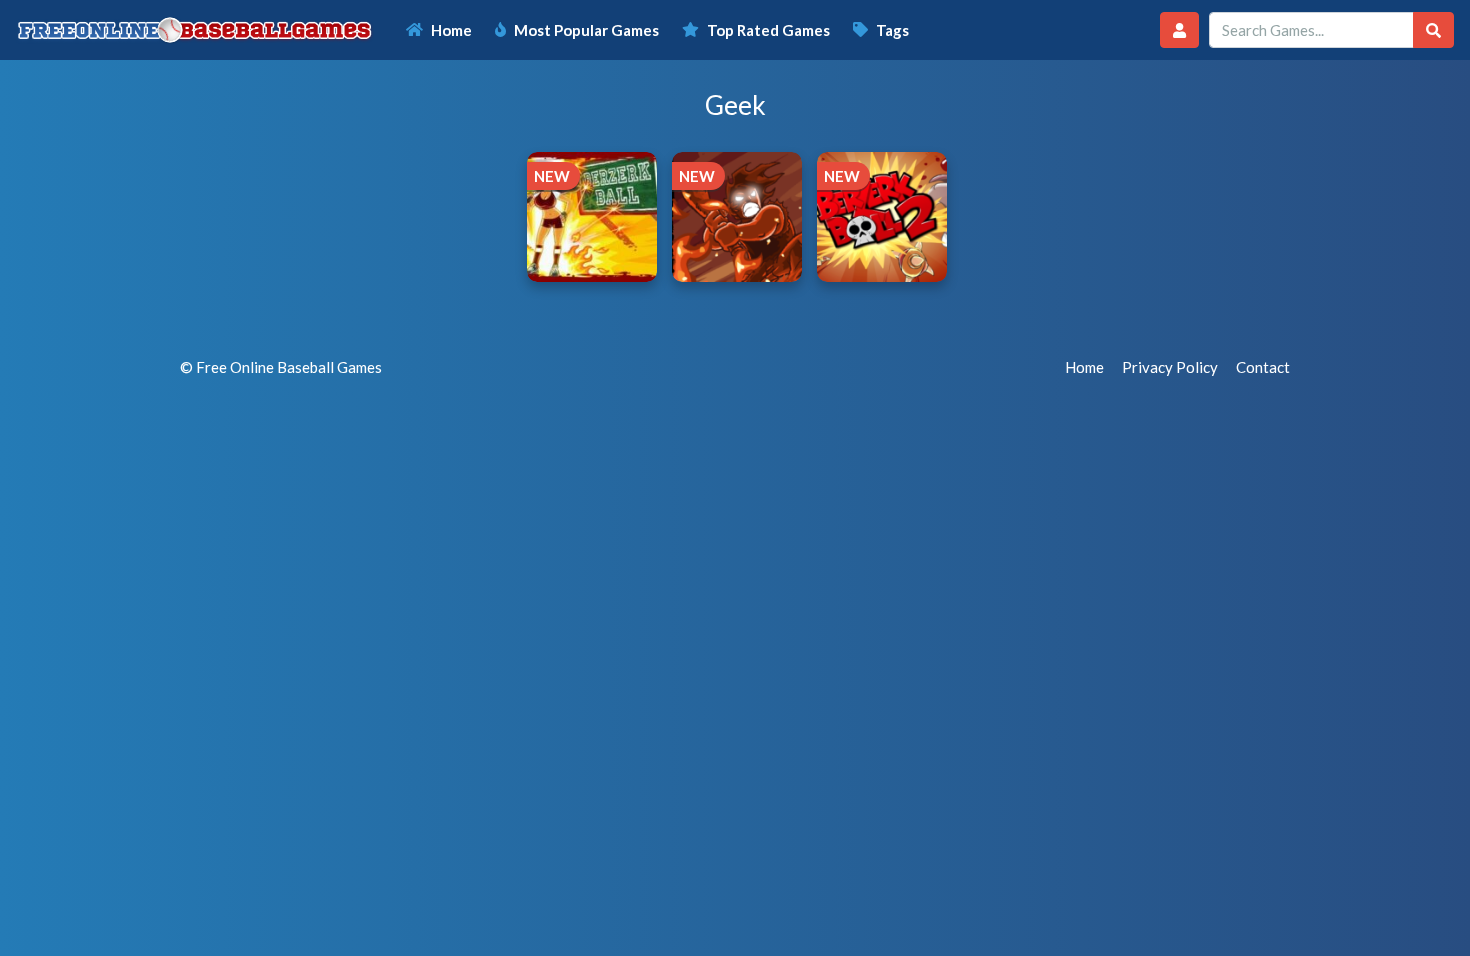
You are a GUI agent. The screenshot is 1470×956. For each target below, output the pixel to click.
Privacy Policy (1170, 367)
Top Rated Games (768, 30)
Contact (1263, 367)
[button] (1179, 30)
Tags (892, 30)
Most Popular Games (586, 30)
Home (451, 30)
